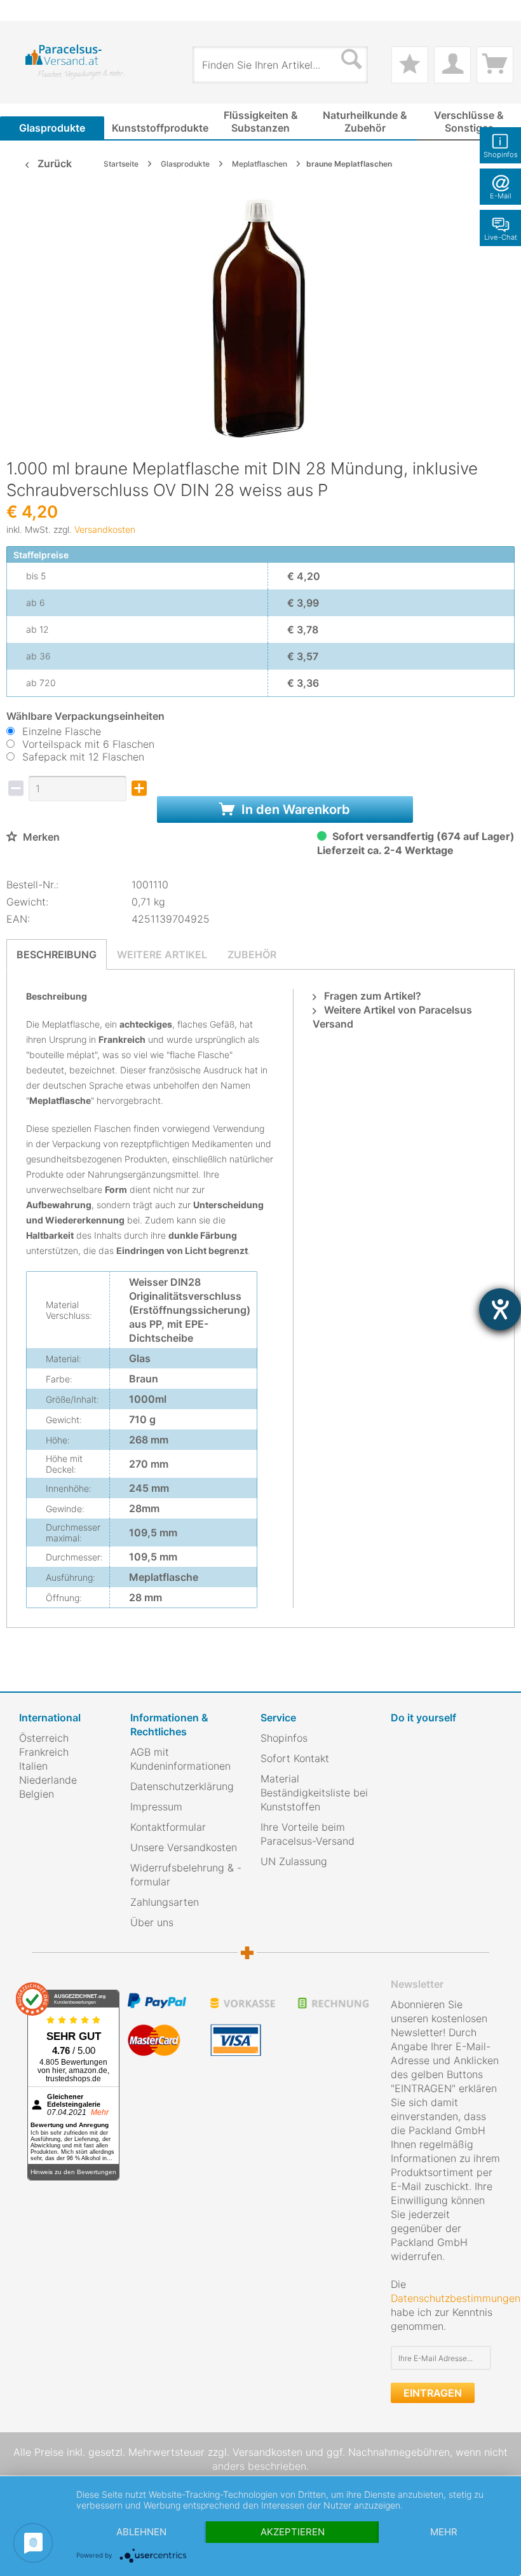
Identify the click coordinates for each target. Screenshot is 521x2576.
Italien (33, 1766)
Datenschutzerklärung (182, 1786)
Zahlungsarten (165, 1902)
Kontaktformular (168, 1827)
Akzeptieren (293, 2532)
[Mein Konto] (452, 65)
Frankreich (44, 1752)
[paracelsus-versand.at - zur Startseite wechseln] (75, 62)
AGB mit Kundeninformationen (180, 1759)
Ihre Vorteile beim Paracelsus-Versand (308, 1834)
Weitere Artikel (162, 954)
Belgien (37, 1794)
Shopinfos (284, 1738)
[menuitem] (25, 10)
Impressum (156, 1807)
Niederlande (48, 1780)
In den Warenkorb (294, 809)
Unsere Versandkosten (184, 1847)
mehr (444, 2532)
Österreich (44, 1738)
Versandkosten (105, 529)
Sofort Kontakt (295, 1758)
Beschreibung (57, 954)
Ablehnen (141, 2532)
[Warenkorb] (495, 65)
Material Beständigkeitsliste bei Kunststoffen (314, 1793)
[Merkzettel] (410, 65)
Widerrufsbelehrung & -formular (186, 1875)
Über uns (152, 1922)
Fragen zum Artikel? (371, 996)
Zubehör (252, 954)
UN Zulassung (294, 1861)
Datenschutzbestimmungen (456, 2298)
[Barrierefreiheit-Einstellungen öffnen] (500, 1309)
